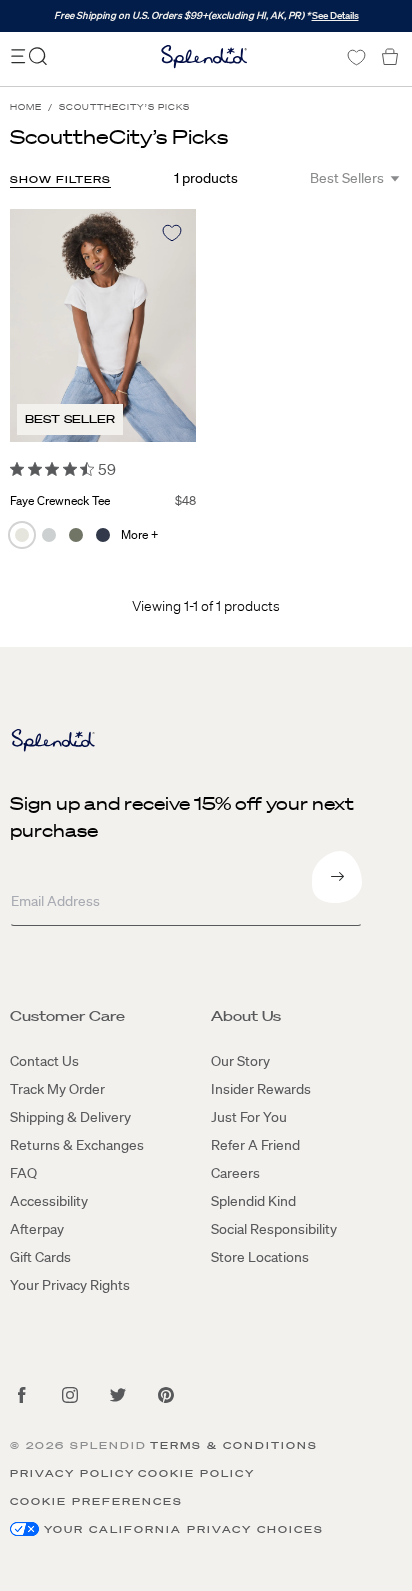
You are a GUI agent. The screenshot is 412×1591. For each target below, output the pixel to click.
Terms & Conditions (234, 1445)
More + (139, 534)
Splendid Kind (253, 1201)
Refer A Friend (255, 1145)
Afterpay (37, 1229)
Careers (235, 1173)
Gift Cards (40, 1257)
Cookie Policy (196, 1473)
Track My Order (57, 1089)
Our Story (240, 1061)
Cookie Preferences (96, 1501)
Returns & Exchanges (77, 1145)
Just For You (249, 1117)
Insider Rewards (261, 1089)
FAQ (23, 1173)
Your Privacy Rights (70, 1285)
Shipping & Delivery (70, 1117)
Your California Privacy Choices (184, 1529)
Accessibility (49, 1201)
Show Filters (60, 179)
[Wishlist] (356, 57)
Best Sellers (347, 178)
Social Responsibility (274, 1229)
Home (26, 107)
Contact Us (44, 1061)
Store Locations (260, 1257)
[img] (17, 469)
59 (107, 469)
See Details (335, 15)
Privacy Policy (72, 1473)
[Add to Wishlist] (172, 233)
